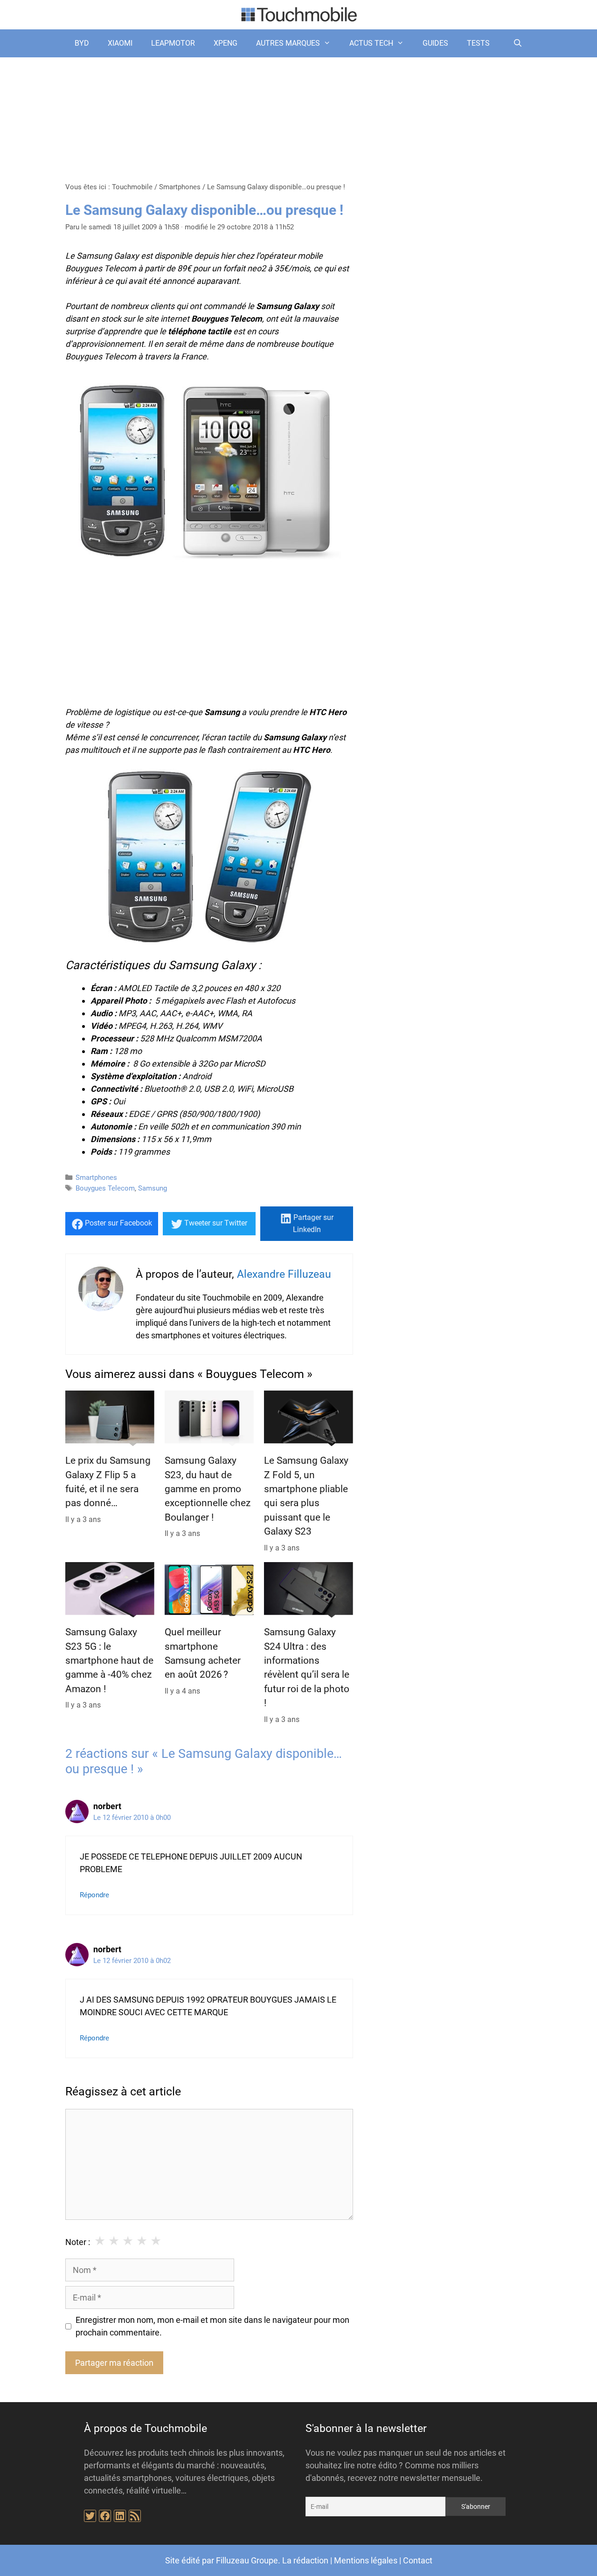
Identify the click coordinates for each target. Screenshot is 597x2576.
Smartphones (180, 187)
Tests (478, 43)
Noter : (78, 2242)
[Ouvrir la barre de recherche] (517, 43)
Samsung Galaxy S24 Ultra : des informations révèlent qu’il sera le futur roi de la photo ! (307, 1667)
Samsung (153, 1188)
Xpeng (226, 43)
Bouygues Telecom (105, 1188)
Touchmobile (132, 187)
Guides (435, 43)
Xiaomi (120, 43)
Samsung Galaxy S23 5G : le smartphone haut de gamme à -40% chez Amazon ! (109, 1660)
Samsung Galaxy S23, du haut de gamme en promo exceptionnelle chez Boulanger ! (208, 1489)
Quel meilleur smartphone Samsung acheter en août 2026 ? (203, 1653)
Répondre (94, 1895)
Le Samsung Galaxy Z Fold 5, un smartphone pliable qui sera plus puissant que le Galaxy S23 (306, 1496)
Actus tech (371, 43)
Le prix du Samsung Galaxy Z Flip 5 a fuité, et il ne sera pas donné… (108, 1482)
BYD (82, 43)
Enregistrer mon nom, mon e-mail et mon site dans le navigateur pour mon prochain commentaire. (212, 2326)
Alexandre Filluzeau (284, 1274)
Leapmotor (173, 43)
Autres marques (288, 43)
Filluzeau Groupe (247, 2560)
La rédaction (305, 2560)
